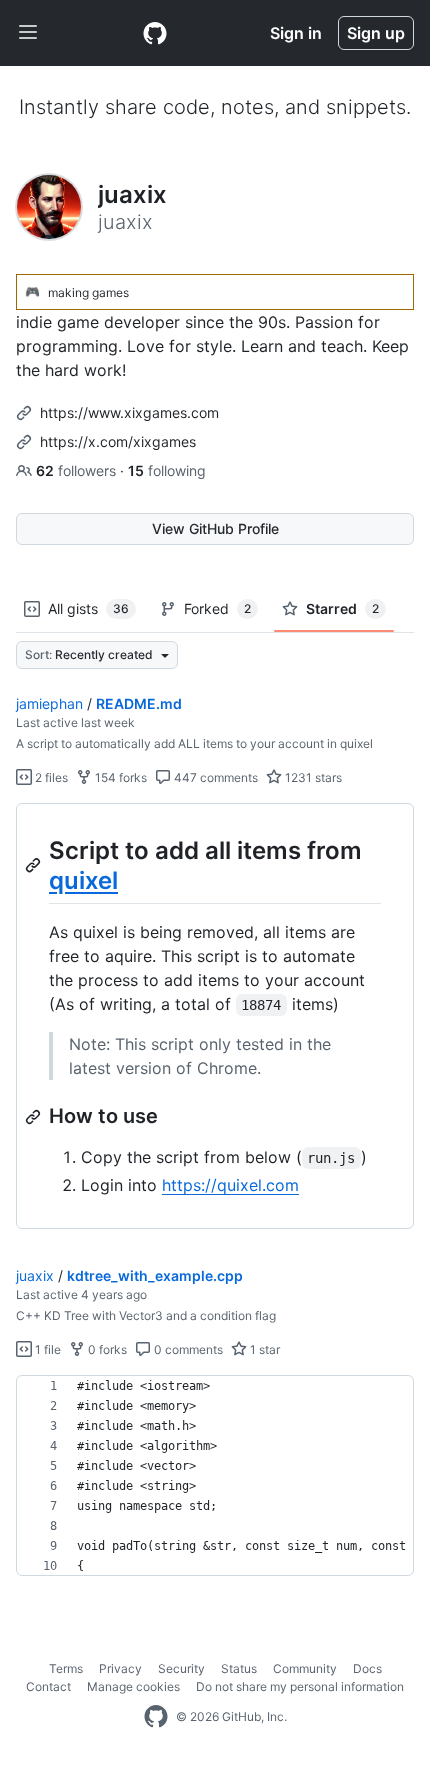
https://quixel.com (230, 1185)
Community (305, 1668)
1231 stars (312, 777)
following (167, 470)
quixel (83, 880)
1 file (46, 1349)
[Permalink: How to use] (35, 1117)
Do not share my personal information (300, 1686)
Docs (367, 1668)
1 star (263, 1349)
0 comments (187, 1349)
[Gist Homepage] (155, 33)
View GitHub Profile (215, 528)
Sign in (296, 33)
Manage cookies (133, 1686)
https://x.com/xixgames (118, 441)
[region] (215, 1016)
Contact (48, 1686)
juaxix (35, 1275)
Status (239, 1668)
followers (78, 470)
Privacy (120, 1668)
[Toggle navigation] (28, 33)
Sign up (376, 33)
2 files (50, 777)
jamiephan (49, 703)
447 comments (214, 777)
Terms (66, 1668)
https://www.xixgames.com (129, 412)
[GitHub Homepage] (156, 1717)
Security (181, 1668)
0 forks (106, 1349)
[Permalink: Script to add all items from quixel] (35, 865)
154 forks (119, 777)
